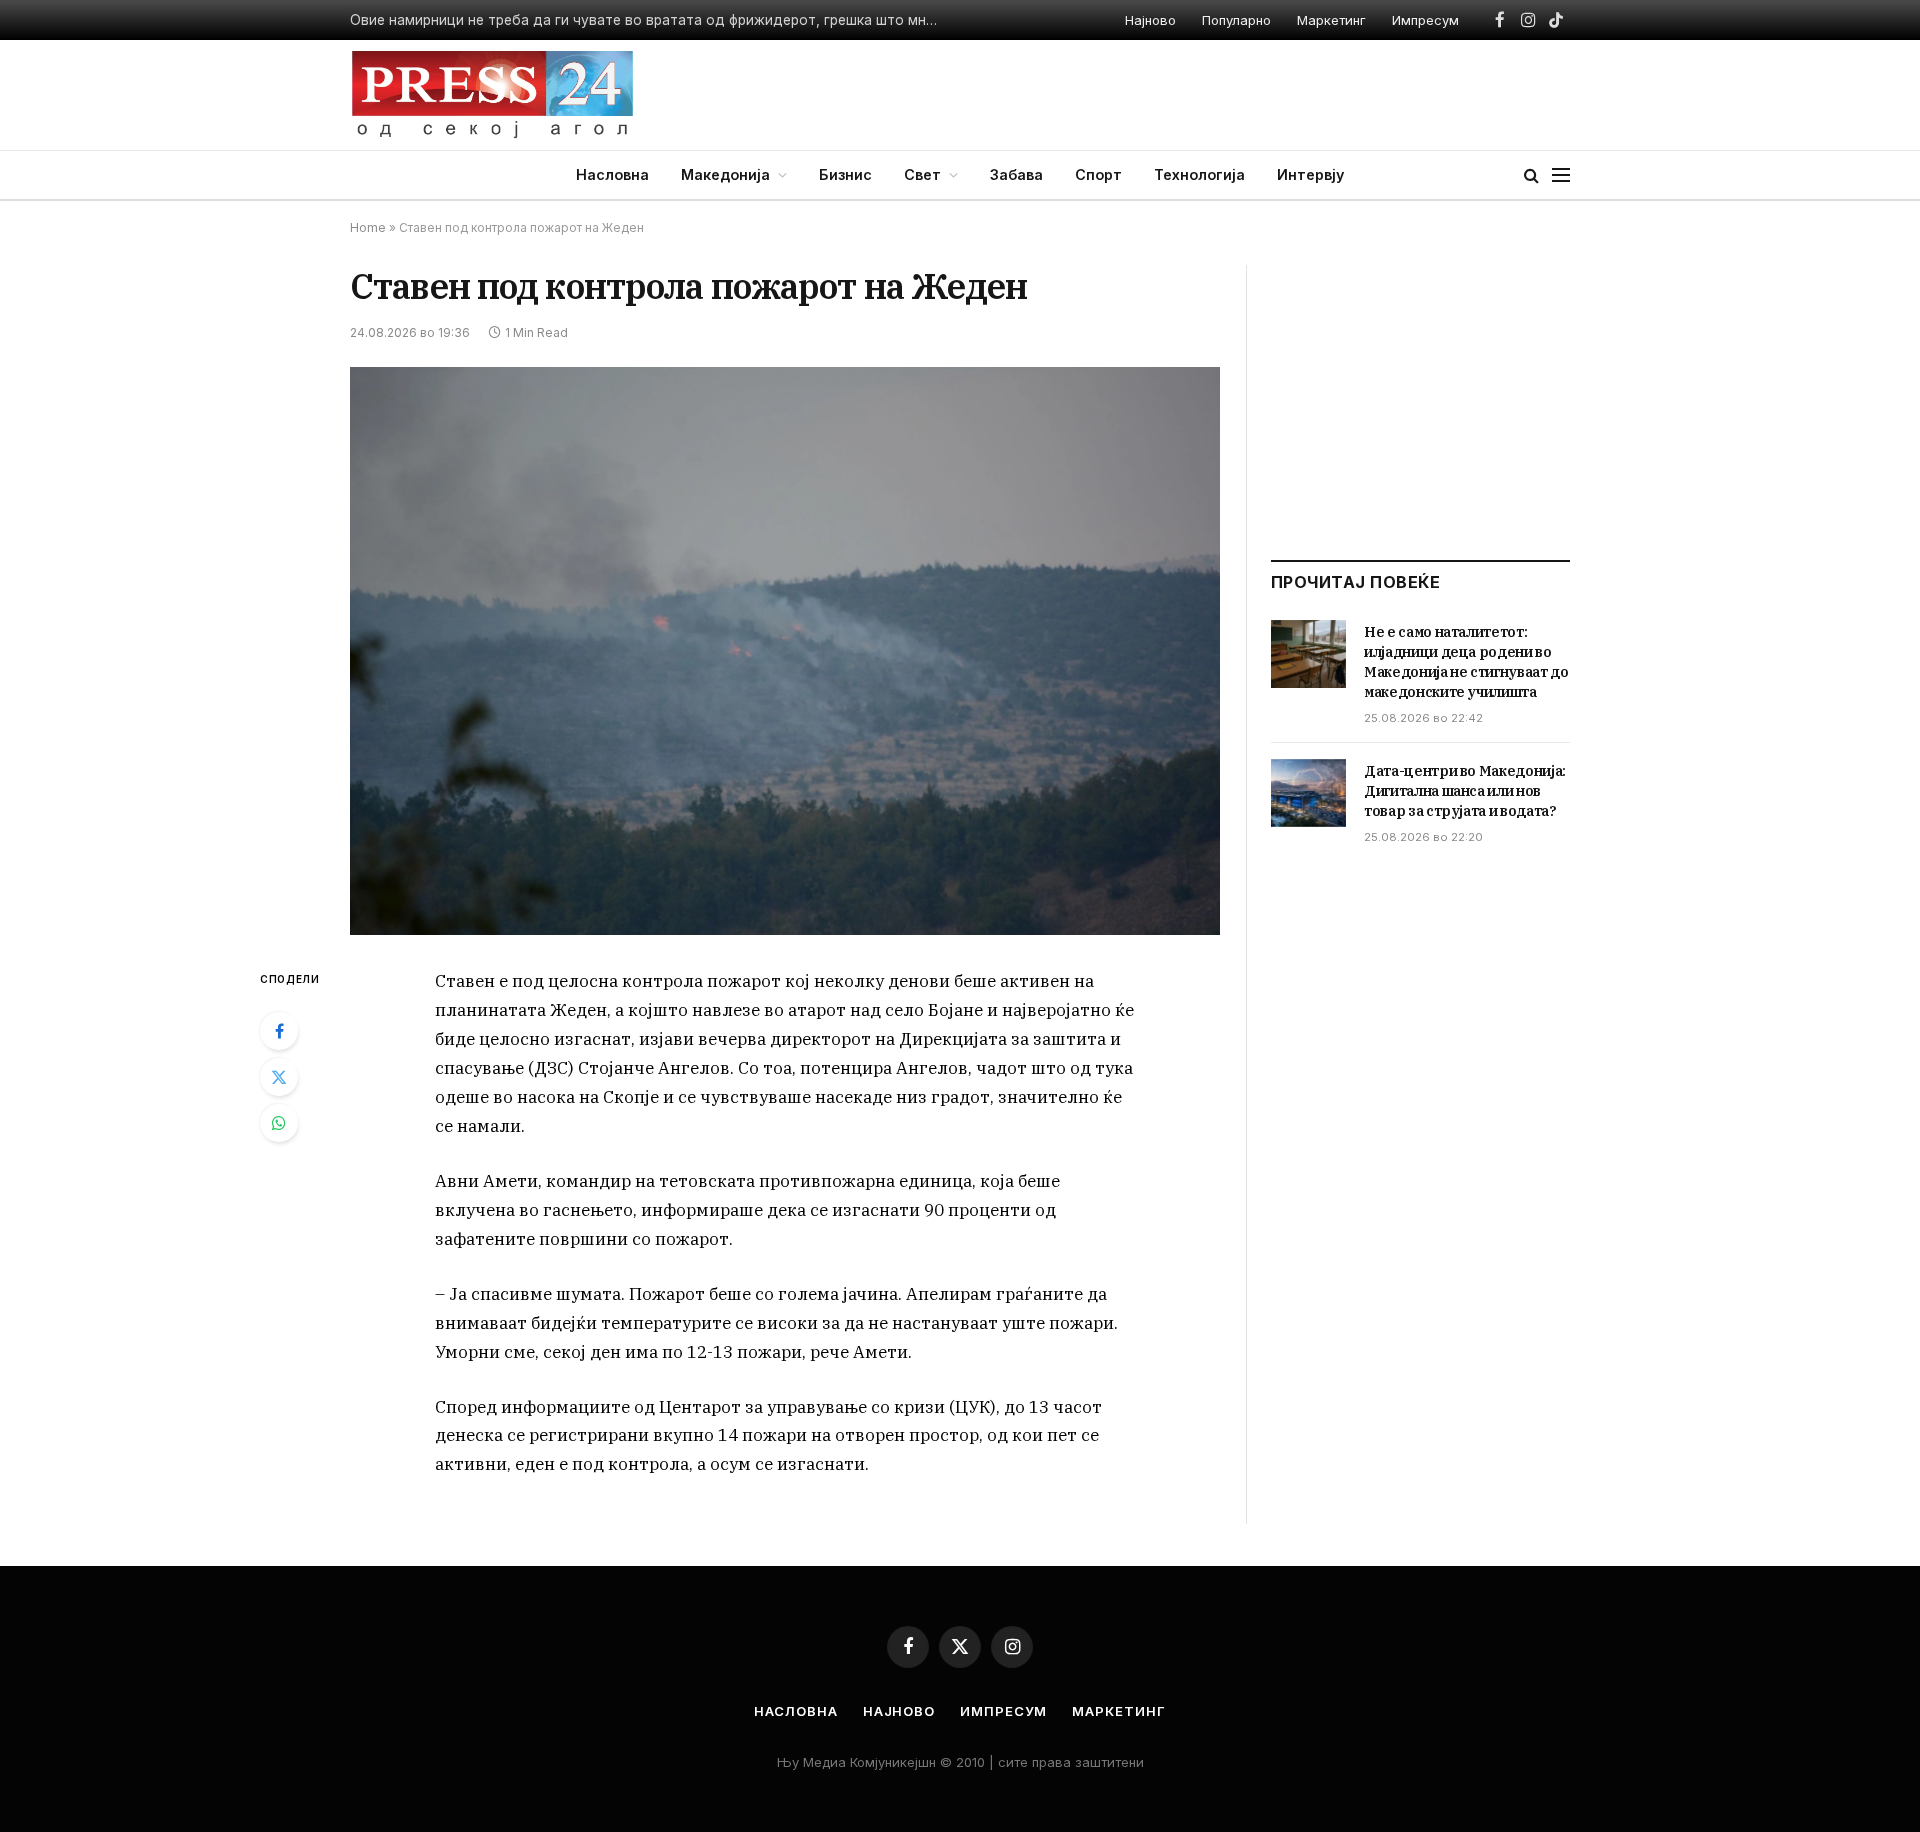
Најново (1150, 20)
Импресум (1425, 20)
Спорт (1098, 174)
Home (368, 227)
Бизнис (845, 174)
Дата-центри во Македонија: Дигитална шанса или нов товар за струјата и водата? (1465, 791)
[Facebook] (279, 1031)
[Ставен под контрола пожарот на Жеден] (785, 651)
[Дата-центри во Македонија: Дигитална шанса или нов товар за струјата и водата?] (1308, 793)
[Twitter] (279, 1077)
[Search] (1531, 175)
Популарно (1236, 20)
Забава (1016, 174)
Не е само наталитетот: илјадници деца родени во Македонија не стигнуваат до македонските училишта (1466, 662)
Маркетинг (1331, 20)
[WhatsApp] (279, 1123)
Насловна (612, 174)
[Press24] (492, 95)
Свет (922, 174)
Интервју (1310, 174)
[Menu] (1561, 175)
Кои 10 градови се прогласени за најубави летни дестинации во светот (597, 20)
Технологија (1199, 174)
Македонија (725, 174)
